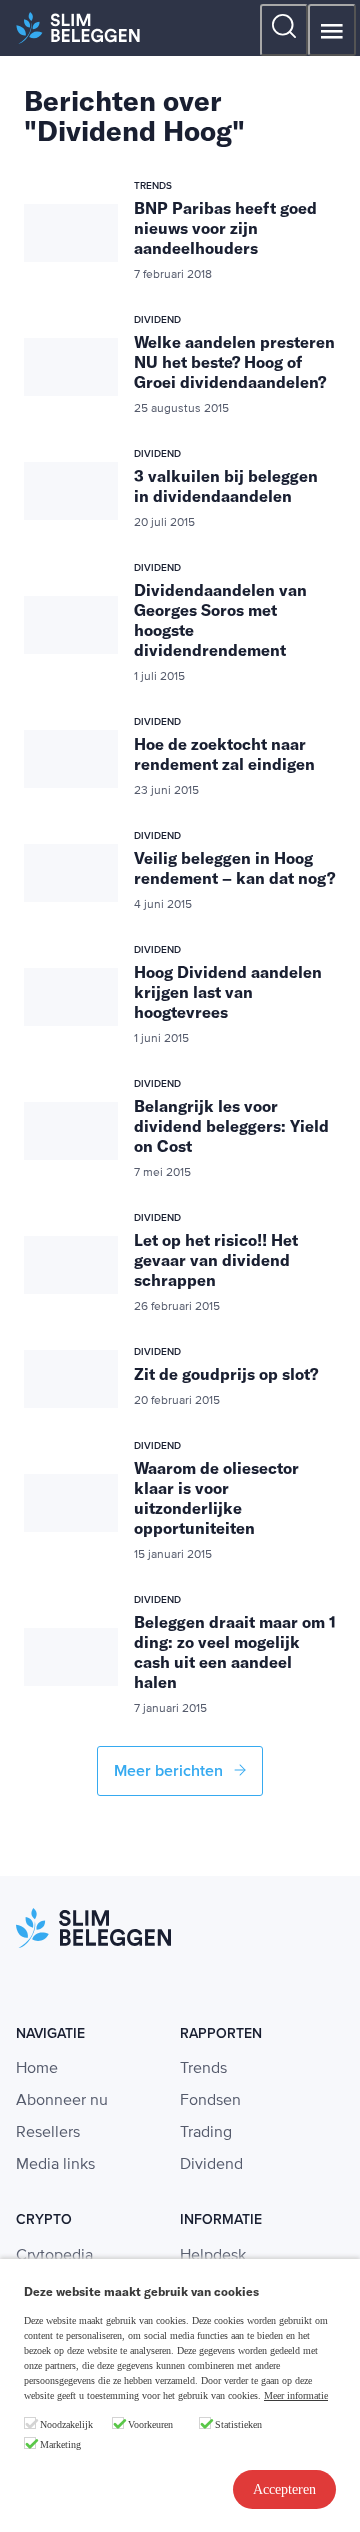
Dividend (211, 2165)
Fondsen (210, 2101)
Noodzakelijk (66, 2424)
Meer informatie (296, 2395)
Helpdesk (213, 2256)
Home (37, 2069)
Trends (203, 2069)
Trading (206, 2133)
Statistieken (238, 2424)
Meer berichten (170, 1771)
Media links (55, 2165)
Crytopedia (54, 2256)
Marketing (60, 2444)
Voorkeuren (150, 2424)
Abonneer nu (62, 2101)
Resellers (48, 2133)
